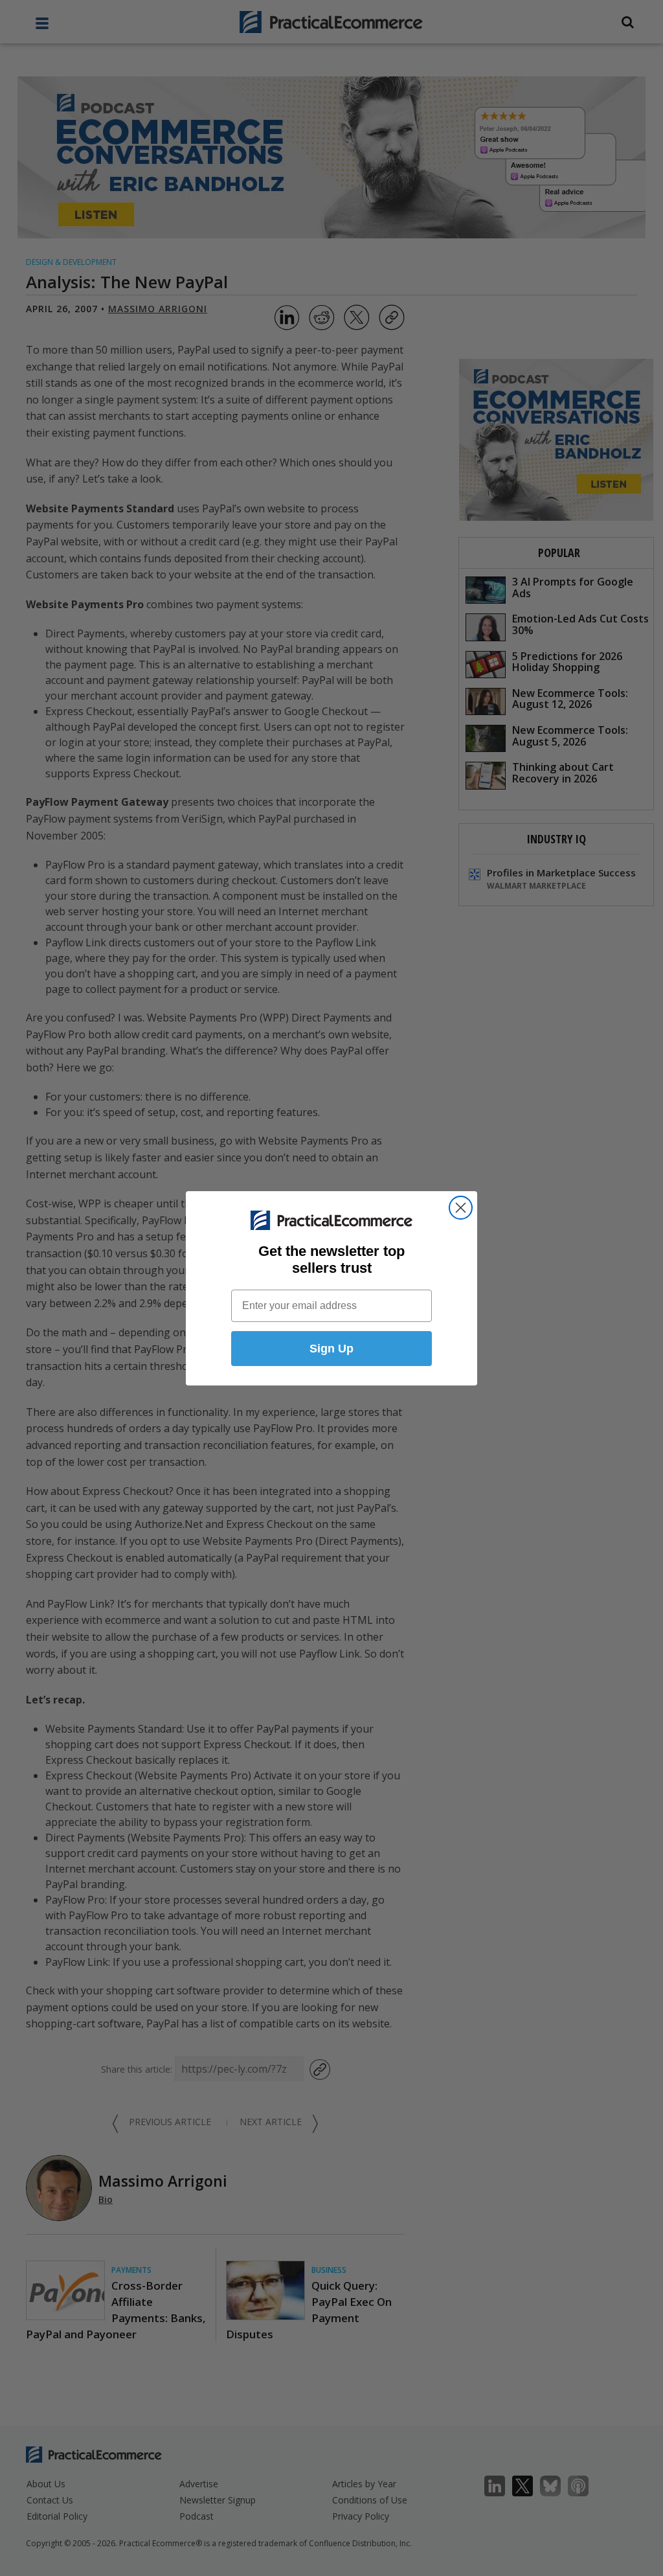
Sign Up (331, 1349)
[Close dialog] (461, 1208)
